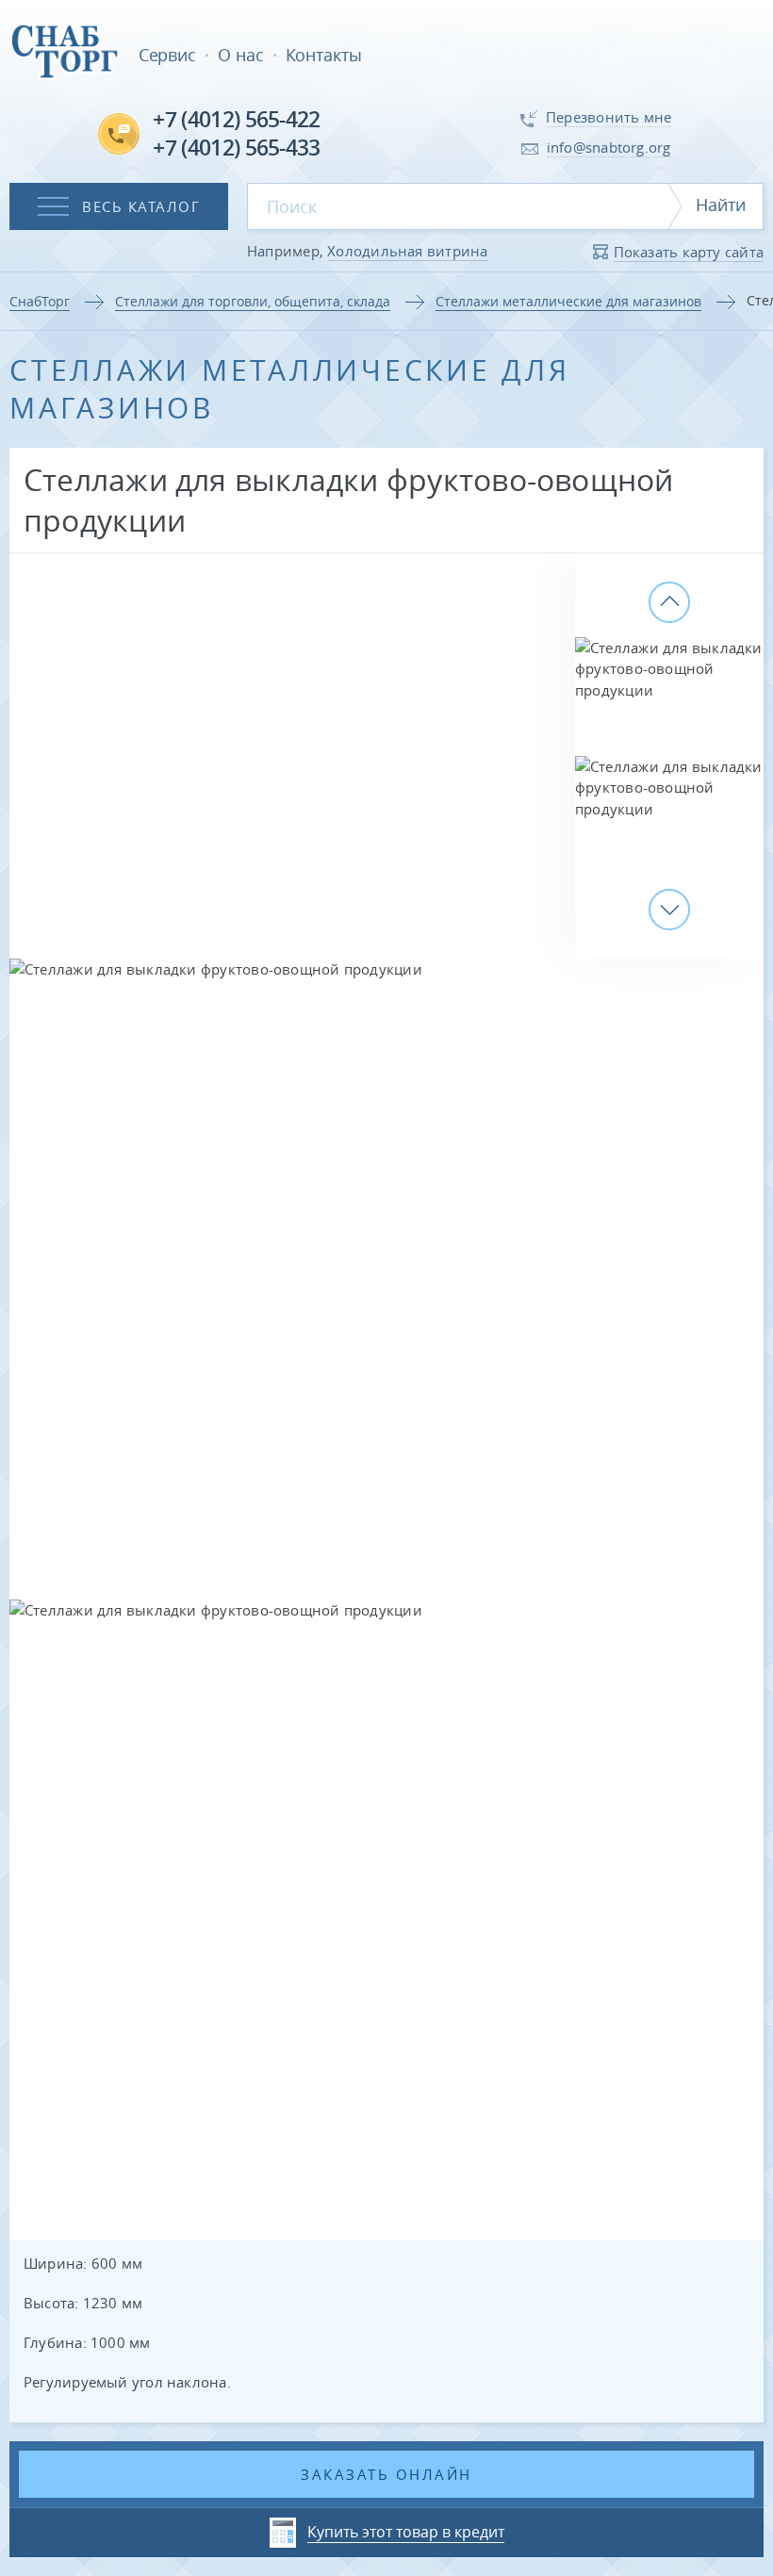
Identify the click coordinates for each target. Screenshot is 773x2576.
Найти (721, 205)
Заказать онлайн (386, 2474)
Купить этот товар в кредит (406, 2532)
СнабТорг (40, 301)
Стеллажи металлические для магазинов (568, 301)
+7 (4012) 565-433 (236, 148)
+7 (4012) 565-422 (236, 119)
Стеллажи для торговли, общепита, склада (253, 301)
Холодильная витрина (407, 251)
